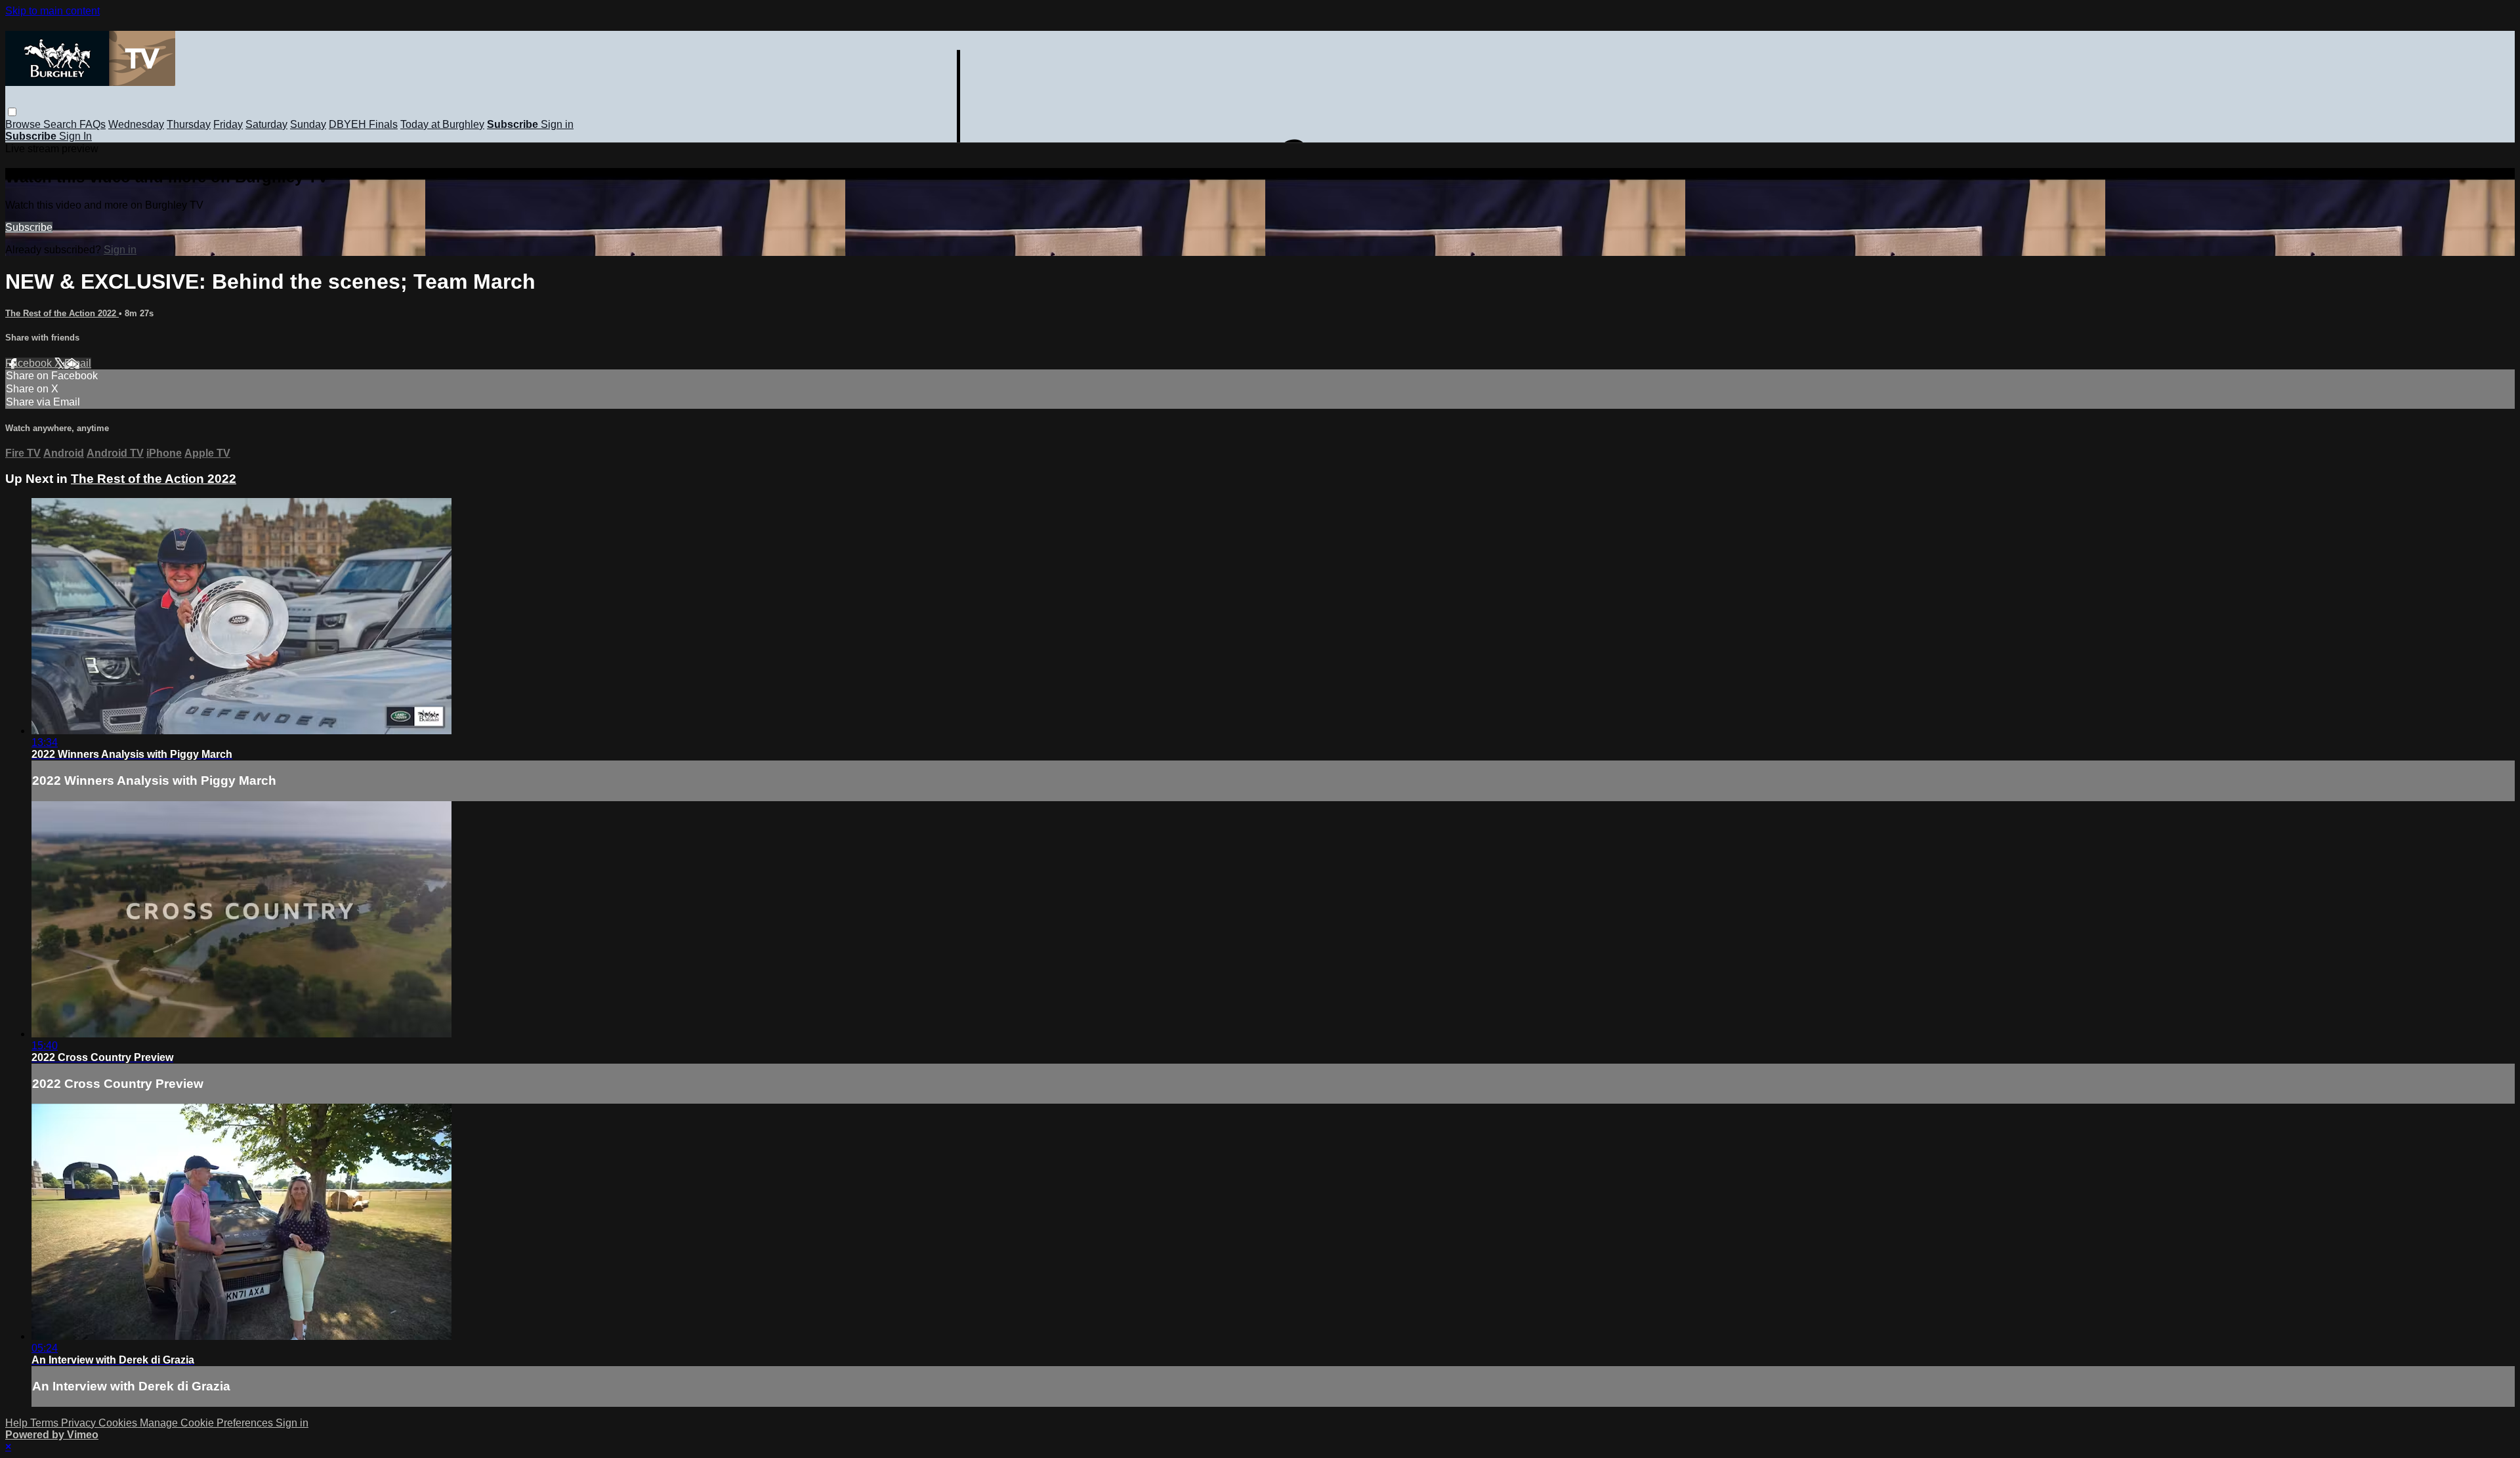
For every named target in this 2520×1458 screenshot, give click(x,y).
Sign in (557, 124)
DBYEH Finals (363, 124)
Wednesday (136, 124)
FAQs (93, 124)
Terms (46, 1423)
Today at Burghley (442, 124)
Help (18, 1423)
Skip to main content (52, 11)
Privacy (80, 1423)
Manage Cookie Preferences (208, 1423)
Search (61, 124)
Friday (228, 124)
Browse (24, 124)
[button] (12, 112)
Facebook (30, 363)
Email (78, 363)
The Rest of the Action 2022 (62, 313)
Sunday (308, 124)
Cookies (119, 1423)
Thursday (189, 124)
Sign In (75, 136)
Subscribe (29, 227)
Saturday (266, 124)
